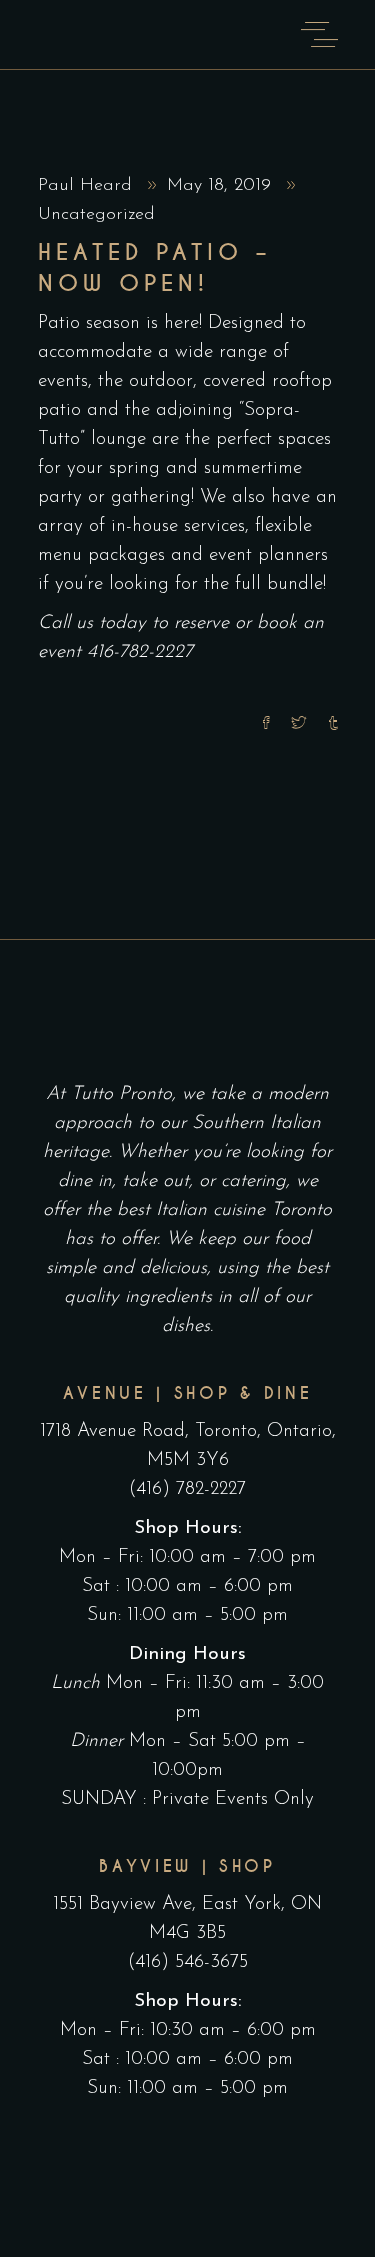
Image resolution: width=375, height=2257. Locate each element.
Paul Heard (88, 186)
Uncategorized (96, 215)
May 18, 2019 (222, 186)
